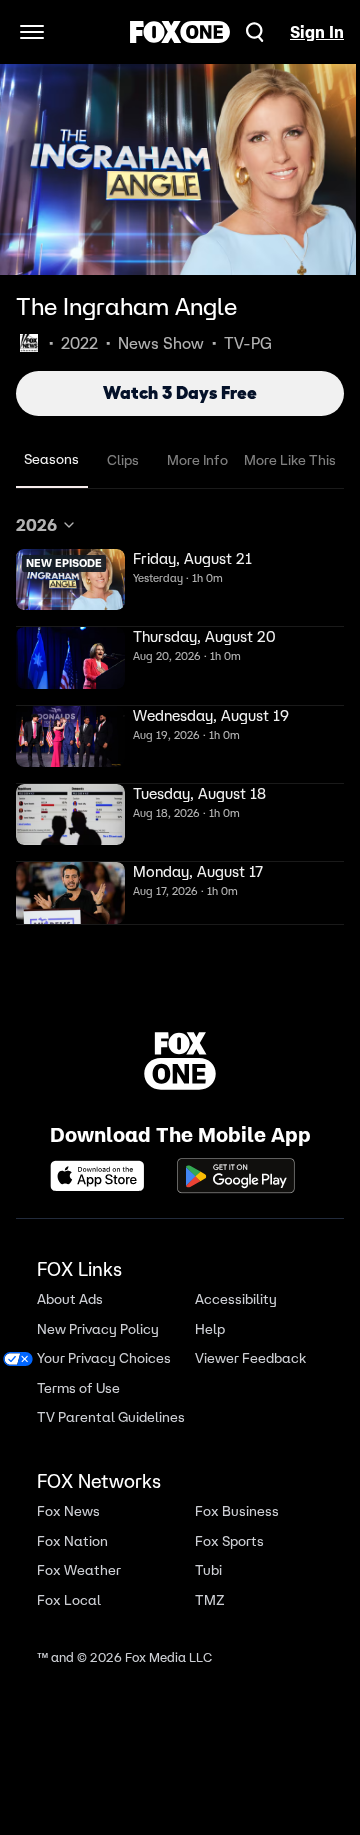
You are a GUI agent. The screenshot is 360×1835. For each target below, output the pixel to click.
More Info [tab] (197, 460)
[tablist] (180, 460)
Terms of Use (78, 1388)
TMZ (210, 1600)
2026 (36, 525)
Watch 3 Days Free (180, 393)
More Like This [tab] (290, 460)
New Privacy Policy (98, 1329)
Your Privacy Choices (104, 1358)
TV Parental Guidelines (111, 1417)
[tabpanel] (180, 719)
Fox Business (237, 1511)
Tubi (208, 1570)
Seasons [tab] (51, 459)
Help (210, 1329)
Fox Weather (79, 1570)
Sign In (317, 32)
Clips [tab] (123, 460)
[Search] (255, 32)
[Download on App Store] (103, 1176)
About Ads (70, 1299)
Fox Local (69, 1600)
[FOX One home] (180, 32)
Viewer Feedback (250, 1358)
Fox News (68, 1511)
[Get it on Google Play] (236, 1176)
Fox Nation (72, 1541)
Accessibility (236, 1299)
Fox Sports (229, 1541)
